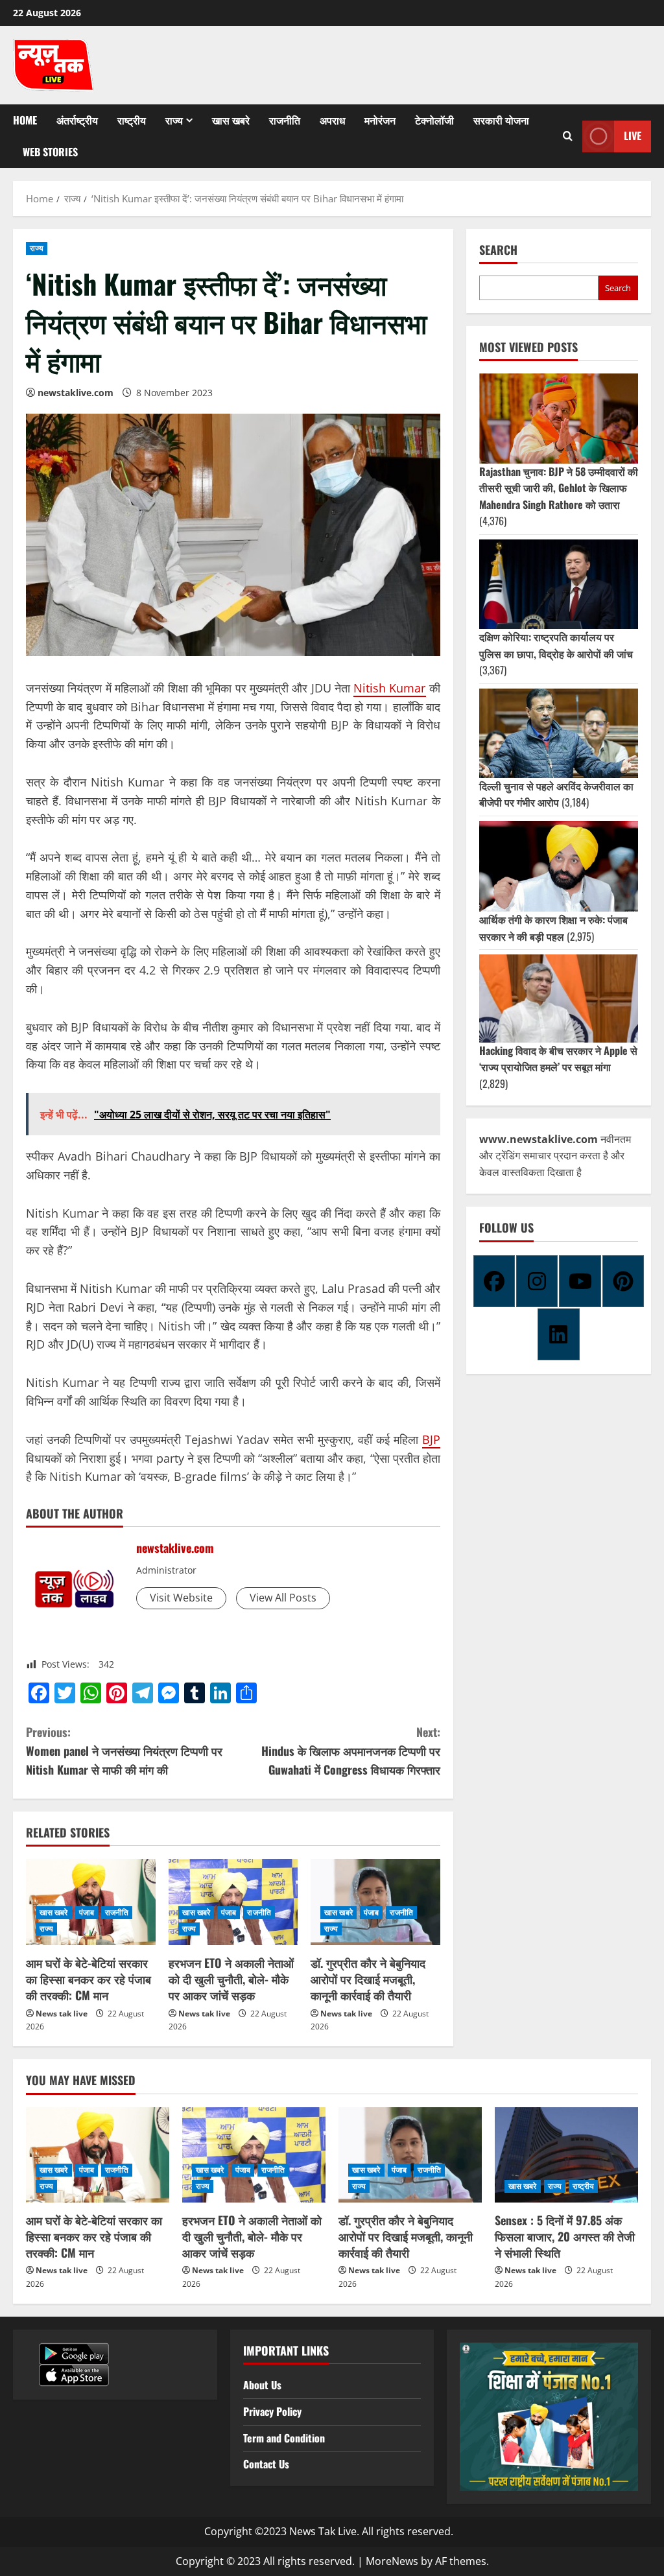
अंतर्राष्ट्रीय (77, 120)
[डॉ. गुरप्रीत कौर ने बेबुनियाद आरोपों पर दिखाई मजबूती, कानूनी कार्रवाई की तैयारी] (375, 1902)
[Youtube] (580, 1281)
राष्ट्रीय (132, 120)
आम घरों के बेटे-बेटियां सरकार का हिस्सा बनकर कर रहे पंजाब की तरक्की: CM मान (89, 1979)
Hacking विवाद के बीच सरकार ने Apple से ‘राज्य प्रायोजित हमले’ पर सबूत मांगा (558, 1059)
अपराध (332, 120)
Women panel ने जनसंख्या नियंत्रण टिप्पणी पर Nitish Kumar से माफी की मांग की (124, 1751)
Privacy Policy (272, 2411)
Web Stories (50, 152)
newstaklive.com (76, 393)
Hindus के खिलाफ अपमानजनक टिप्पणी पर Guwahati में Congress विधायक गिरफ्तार (350, 1751)
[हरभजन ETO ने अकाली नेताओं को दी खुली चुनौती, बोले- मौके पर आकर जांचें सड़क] (233, 1902)
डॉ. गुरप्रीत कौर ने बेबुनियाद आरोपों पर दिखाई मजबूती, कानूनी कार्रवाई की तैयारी (368, 1979)
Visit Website (181, 1598)
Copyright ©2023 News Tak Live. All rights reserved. (329, 2531)
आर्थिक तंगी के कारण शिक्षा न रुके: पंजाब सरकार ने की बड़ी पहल (553, 928)
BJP (431, 1439)
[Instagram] (537, 1281)
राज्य (174, 120)
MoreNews (392, 2561)
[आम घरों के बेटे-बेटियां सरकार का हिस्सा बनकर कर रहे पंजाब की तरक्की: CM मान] (91, 1902)
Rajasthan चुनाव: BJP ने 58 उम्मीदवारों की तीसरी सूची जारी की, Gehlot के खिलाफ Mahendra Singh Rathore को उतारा (559, 488)
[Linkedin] (558, 1334)
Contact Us (266, 2464)
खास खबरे (231, 120)
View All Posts (283, 1598)
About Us (262, 2385)
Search (498, 250)
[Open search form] (568, 136)
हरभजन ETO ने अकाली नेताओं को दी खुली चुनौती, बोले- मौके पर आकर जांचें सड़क (231, 1979)
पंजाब (87, 1912)
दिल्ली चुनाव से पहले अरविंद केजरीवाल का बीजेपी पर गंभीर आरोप (556, 794)
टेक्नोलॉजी (434, 120)
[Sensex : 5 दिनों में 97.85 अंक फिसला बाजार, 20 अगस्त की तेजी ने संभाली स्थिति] (566, 2155)
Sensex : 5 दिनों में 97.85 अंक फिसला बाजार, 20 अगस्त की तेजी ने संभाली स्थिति (565, 2236)
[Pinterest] (623, 1281)
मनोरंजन (380, 120)
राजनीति (285, 120)
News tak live (62, 2014)
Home (25, 120)
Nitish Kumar (389, 688)
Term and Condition (284, 2438)
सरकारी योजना (501, 120)
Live (633, 136)
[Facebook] (494, 1281)
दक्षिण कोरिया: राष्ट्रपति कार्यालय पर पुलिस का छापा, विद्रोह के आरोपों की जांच (556, 645)
